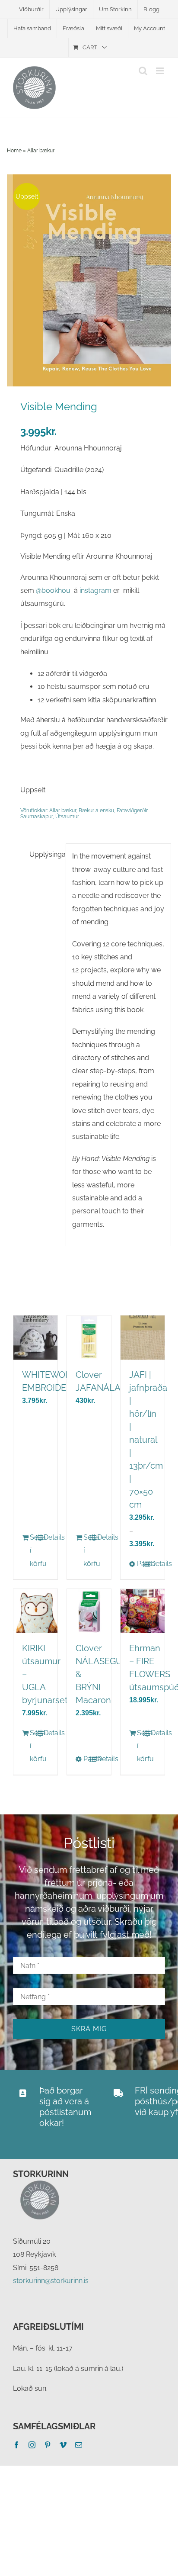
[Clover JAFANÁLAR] (89, 1338)
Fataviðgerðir (132, 810)
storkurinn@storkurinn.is (51, 2281)
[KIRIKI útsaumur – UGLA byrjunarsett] (35, 1611)
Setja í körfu (32, 1550)
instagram (95, 590)
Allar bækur (41, 151)
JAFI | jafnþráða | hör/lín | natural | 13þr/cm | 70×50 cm (148, 1440)
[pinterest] (48, 2445)
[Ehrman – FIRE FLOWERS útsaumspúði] (143, 1611)
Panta (140, 1564)
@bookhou (53, 590)
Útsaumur (67, 817)
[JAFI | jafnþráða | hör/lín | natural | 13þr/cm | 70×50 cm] (143, 1338)
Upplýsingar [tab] (44, 854)
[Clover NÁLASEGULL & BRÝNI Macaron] (89, 1611)
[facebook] (16, 2445)
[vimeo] (63, 2445)
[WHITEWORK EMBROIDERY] (35, 1338)
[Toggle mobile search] (143, 71)
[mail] (79, 2445)
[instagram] (32, 2445)
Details (46, 1537)
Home (14, 151)
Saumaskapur (37, 817)
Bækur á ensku (96, 810)
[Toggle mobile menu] (161, 71)
